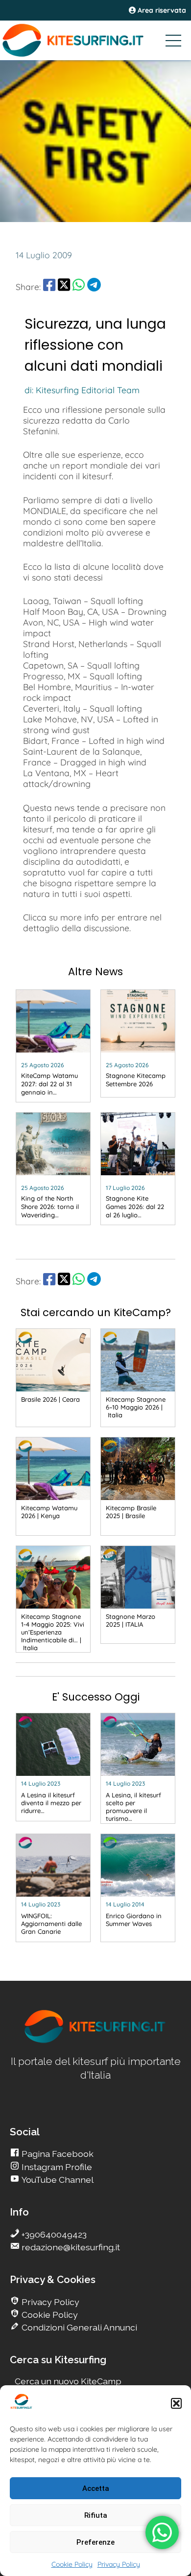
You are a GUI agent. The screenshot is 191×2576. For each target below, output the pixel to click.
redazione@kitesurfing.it (70, 2247)
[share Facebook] (49, 287)
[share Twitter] (64, 287)
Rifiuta (96, 2515)
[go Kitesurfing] (95, 2041)
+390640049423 (53, 2234)
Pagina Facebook (57, 2154)
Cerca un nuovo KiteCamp (68, 2381)
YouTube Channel (57, 2180)
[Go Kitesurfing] (95, 40)
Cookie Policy (72, 2564)
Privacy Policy (119, 2564)
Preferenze (95, 2542)
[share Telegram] (94, 287)
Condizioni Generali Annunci (78, 2327)
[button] (176, 2403)
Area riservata (161, 10)
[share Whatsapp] (79, 287)
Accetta (96, 2488)
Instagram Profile (56, 2167)
